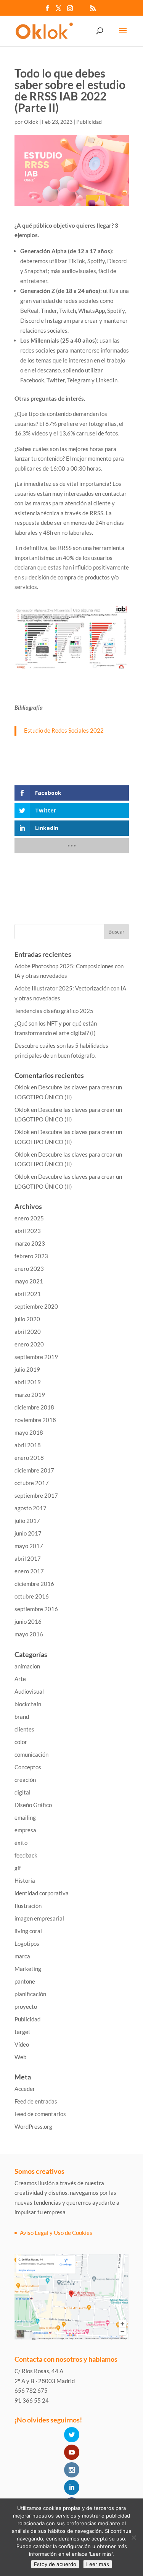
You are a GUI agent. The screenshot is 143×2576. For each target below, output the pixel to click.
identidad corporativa (42, 1893)
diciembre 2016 (34, 1584)
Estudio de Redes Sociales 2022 (64, 730)
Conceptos (28, 1767)
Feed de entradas (36, 2101)
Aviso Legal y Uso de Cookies (56, 2233)
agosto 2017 (31, 1508)
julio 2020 (27, 1319)
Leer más (98, 2564)
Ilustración (28, 1906)
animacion (27, 1666)
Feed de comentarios (40, 2114)
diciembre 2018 (34, 1407)
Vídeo (22, 2044)
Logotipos (27, 1943)
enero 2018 (29, 1458)
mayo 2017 (29, 1546)
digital (22, 1792)
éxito (21, 1843)
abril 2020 (28, 1332)
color (21, 1742)
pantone (25, 1981)
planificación (30, 1994)
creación (25, 1780)
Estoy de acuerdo (55, 2564)
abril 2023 (28, 1231)
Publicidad (89, 122)
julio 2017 (27, 1521)
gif (18, 1868)
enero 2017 (29, 1571)
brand (22, 1717)
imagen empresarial (39, 1918)
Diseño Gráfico (33, 1805)
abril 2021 (28, 1294)
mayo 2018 (29, 1432)
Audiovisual (29, 1691)
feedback (26, 1855)
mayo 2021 (29, 1281)
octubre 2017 (32, 1483)
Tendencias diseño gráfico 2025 (54, 1011)
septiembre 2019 (36, 1357)
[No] (133, 2537)
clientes (24, 1729)
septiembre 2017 (36, 1495)
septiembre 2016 (36, 1609)
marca (22, 1956)
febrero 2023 (31, 1256)
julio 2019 (27, 1369)
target (22, 2032)
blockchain (28, 1704)
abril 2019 (28, 1382)
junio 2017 (28, 1533)
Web (20, 2057)
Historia (25, 1880)
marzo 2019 (30, 1395)
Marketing (28, 1969)
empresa (25, 1830)
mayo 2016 (29, 1634)
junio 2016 (28, 1621)
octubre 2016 (32, 1596)
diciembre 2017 (34, 1470)
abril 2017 (28, 1558)
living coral (28, 1931)
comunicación (31, 1754)
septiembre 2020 (36, 1306)
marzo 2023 (30, 1243)
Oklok (31, 122)
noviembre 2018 (35, 1420)
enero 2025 (29, 1218)
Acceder (25, 2089)
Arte (20, 1679)
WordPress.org (33, 2126)
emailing (25, 1817)
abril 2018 (28, 1445)
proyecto (26, 2006)
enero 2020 (29, 1344)
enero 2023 (29, 1269)
